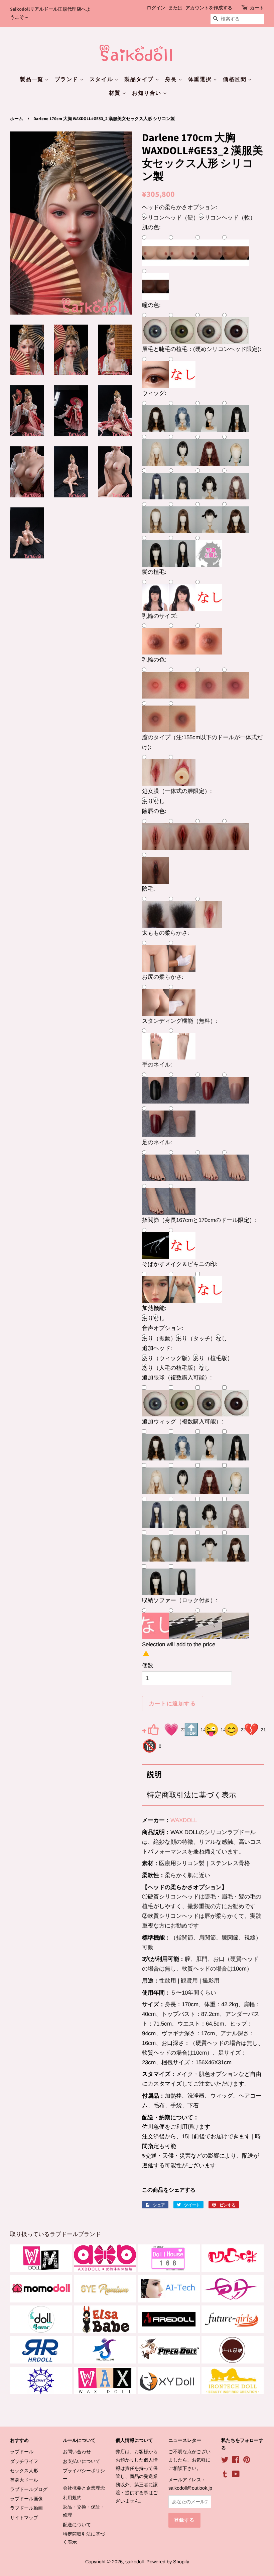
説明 (154, 1775)
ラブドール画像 (26, 2499)
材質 (116, 93)
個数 (148, 1665)
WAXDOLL (184, 1820)
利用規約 (72, 2498)
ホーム (17, 119)
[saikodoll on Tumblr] (225, 2475)
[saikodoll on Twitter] (225, 2461)
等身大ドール (24, 2480)
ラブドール (22, 2452)
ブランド (67, 79)
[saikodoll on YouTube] (236, 2475)
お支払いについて (82, 2461)
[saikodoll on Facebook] (236, 2461)
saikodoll (134, 2562)
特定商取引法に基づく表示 (192, 1795)
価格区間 (235, 79)
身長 (172, 79)
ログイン (156, 8)
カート (257, 8)
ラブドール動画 (26, 2508)
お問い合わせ (77, 2452)
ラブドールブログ (29, 2489)
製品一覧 (32, 79)
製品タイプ (140, 79)
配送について (77, 2525)
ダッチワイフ (24, 2461)
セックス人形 (24, 2471)
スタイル (102, 79)
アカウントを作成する (209, 8)
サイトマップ (24, 2518)
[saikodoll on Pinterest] (247, 2461)
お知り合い (148, 93)
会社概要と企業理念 (84, 2488)
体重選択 (201, 79)
